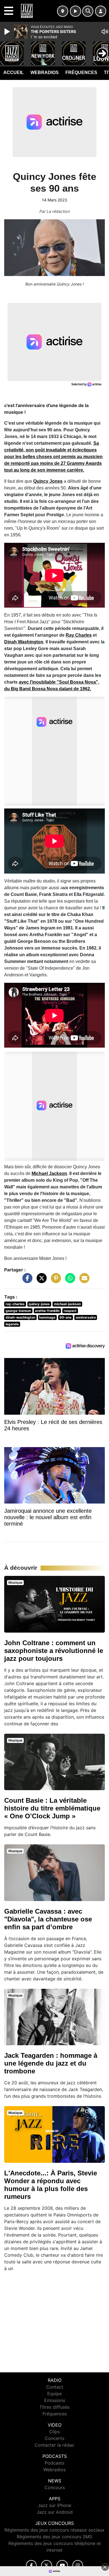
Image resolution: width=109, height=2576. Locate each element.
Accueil (14, 72)
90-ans (66, 1317)
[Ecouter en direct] (75, 11)
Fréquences (81, 72)
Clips (54, 2432)
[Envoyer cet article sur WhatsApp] (69, 1281)
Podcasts (54, 2463)
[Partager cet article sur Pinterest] (54, 1281)
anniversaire (86, 1317)
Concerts (54, 2438)
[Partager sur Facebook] (26, 1281)
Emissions (55, 2400)
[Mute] (105, 32)
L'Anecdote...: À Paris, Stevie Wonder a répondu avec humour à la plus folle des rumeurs (51, 2185)
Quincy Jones (48, 481)
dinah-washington (20, 1317)
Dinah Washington (24, 642)
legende (12, 1324)
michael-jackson (67, 1304)
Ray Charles (79, 635)
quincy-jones (39, 1304)
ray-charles (15, 1304)
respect (70, 1311)
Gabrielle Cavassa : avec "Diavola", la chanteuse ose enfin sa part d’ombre (48, 1919)
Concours (55, 2487)
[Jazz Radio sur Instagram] (78, 2566)
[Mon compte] (101, 11)
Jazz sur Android (55, 2512)
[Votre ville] (63, 11)
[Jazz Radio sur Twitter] (47, 2566)
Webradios (45, 72)
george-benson (18, 1311)
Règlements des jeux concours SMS (54, 2537)
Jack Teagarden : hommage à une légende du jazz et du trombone (51, 2063)
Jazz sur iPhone (54, 2505)
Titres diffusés (54, 2407)
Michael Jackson (49, 1173)
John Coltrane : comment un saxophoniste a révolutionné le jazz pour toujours (54, 1651)
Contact (55, 2387)
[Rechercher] (88, 11)
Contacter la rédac (54, 2445)
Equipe (54, 2394)
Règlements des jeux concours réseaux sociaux (54, 2530)
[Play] (8, 32)
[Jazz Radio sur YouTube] (62, 2566)
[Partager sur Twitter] (40, 1281)
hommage (47, 1317)
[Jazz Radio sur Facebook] (31, 2566)
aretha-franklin (47, 1311)
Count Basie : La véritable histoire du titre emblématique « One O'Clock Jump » (52, 1808)
